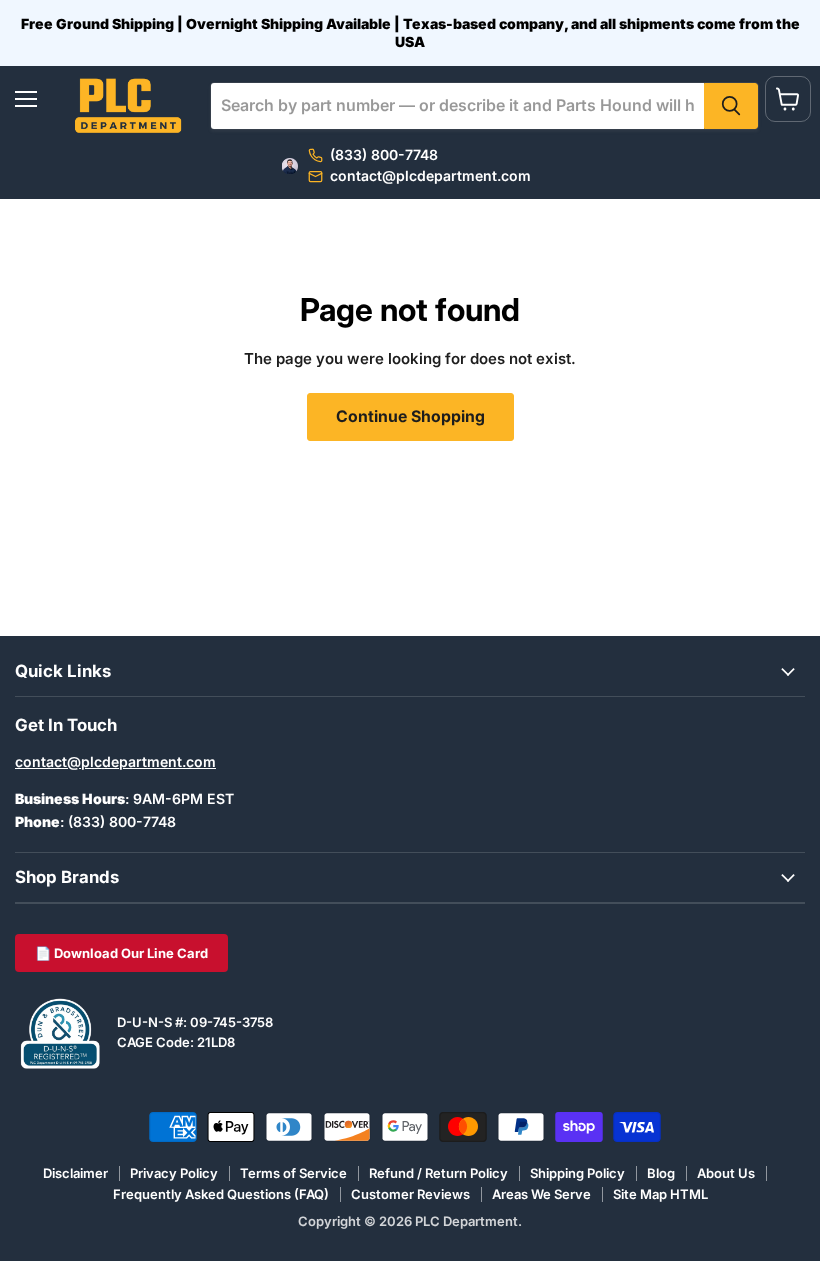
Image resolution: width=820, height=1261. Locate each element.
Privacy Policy (174, 1173)
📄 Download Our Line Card (121, 953)
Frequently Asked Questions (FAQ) (221, 1194)
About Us (726, 1173)
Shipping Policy (577, 1173)
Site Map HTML (660, 1194)
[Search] (731, 106)
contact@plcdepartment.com (115, 761)
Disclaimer (75, 1173)
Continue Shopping (410, 416)
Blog (661, 1173)
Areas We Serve (541, 1194)
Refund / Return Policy (438, 1173)
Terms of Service (293, 1173)
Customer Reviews (410, 1194)
